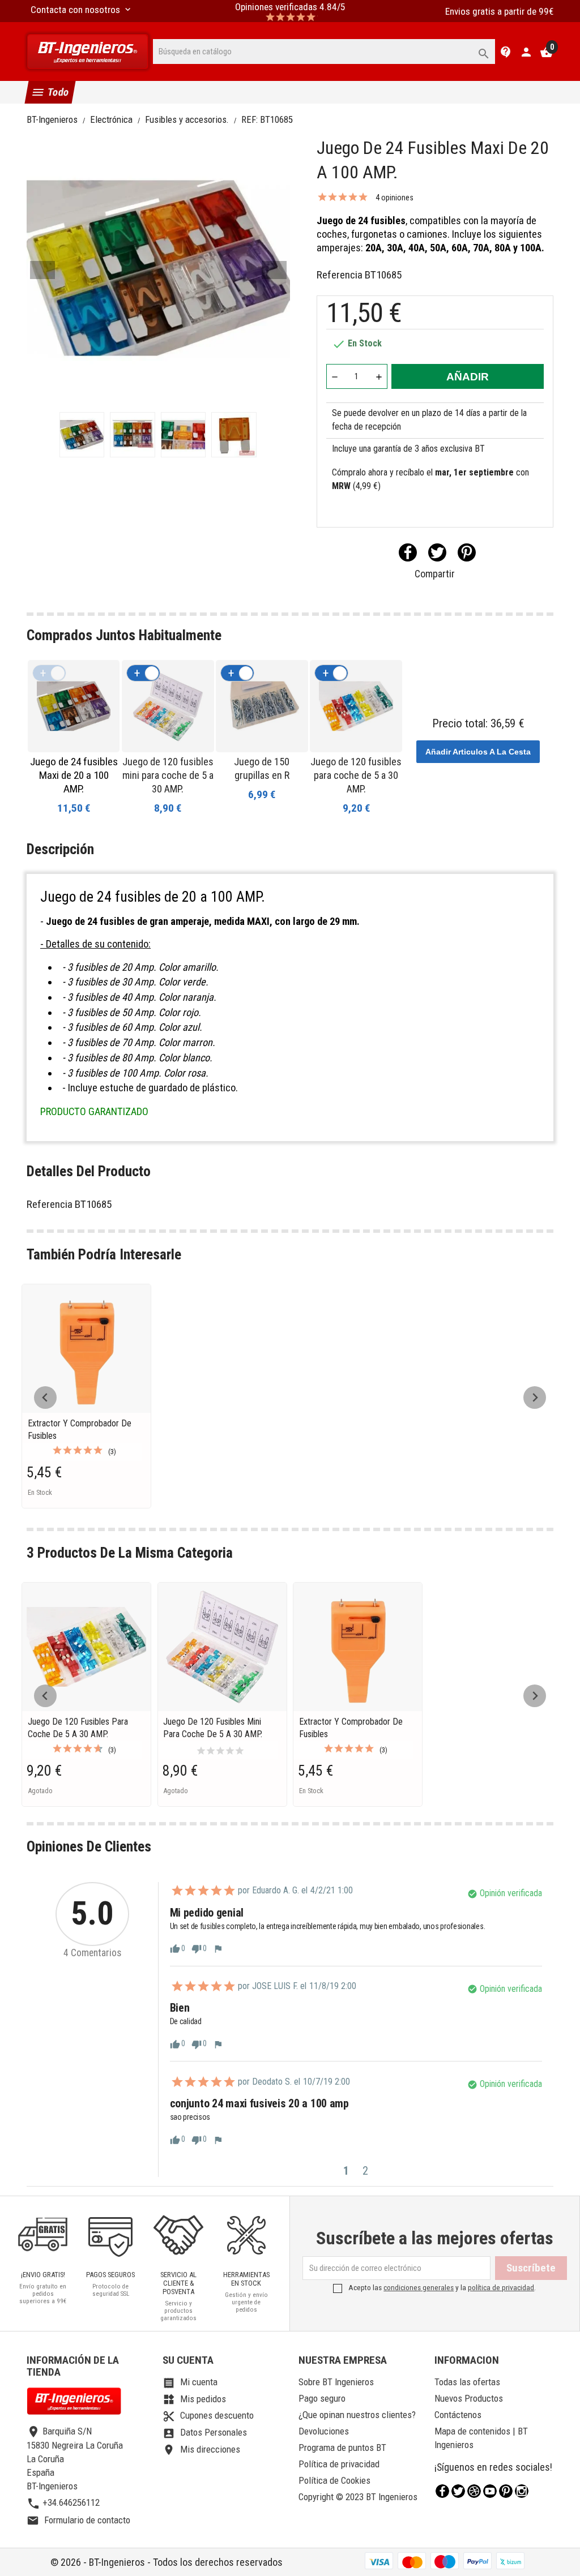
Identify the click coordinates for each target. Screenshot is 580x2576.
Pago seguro (322, 2398)
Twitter (458, 2491)
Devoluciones (324, 2431)
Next (274, 270)
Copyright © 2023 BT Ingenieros (358, 2497)
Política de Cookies (334, 2480)
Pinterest (467, 552)
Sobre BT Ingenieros (336, 2382)
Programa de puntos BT (342, 2448)
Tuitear (437, 552)
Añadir (468, 377)
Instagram (522, 2491)
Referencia (340, 275)
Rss (474, 2491)
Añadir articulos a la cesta (478, 752)
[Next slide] (535, 1398)
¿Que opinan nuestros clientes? (357, 2415)
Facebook (442, 2491)
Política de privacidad (339, 2464)
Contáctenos (458, 2415)
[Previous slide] (45, 1398)
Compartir (408, 552)
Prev (42, 270)
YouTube (490, 2491)
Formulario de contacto (78, 2520)
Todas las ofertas (467, 2382)
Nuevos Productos (469, 2398)
